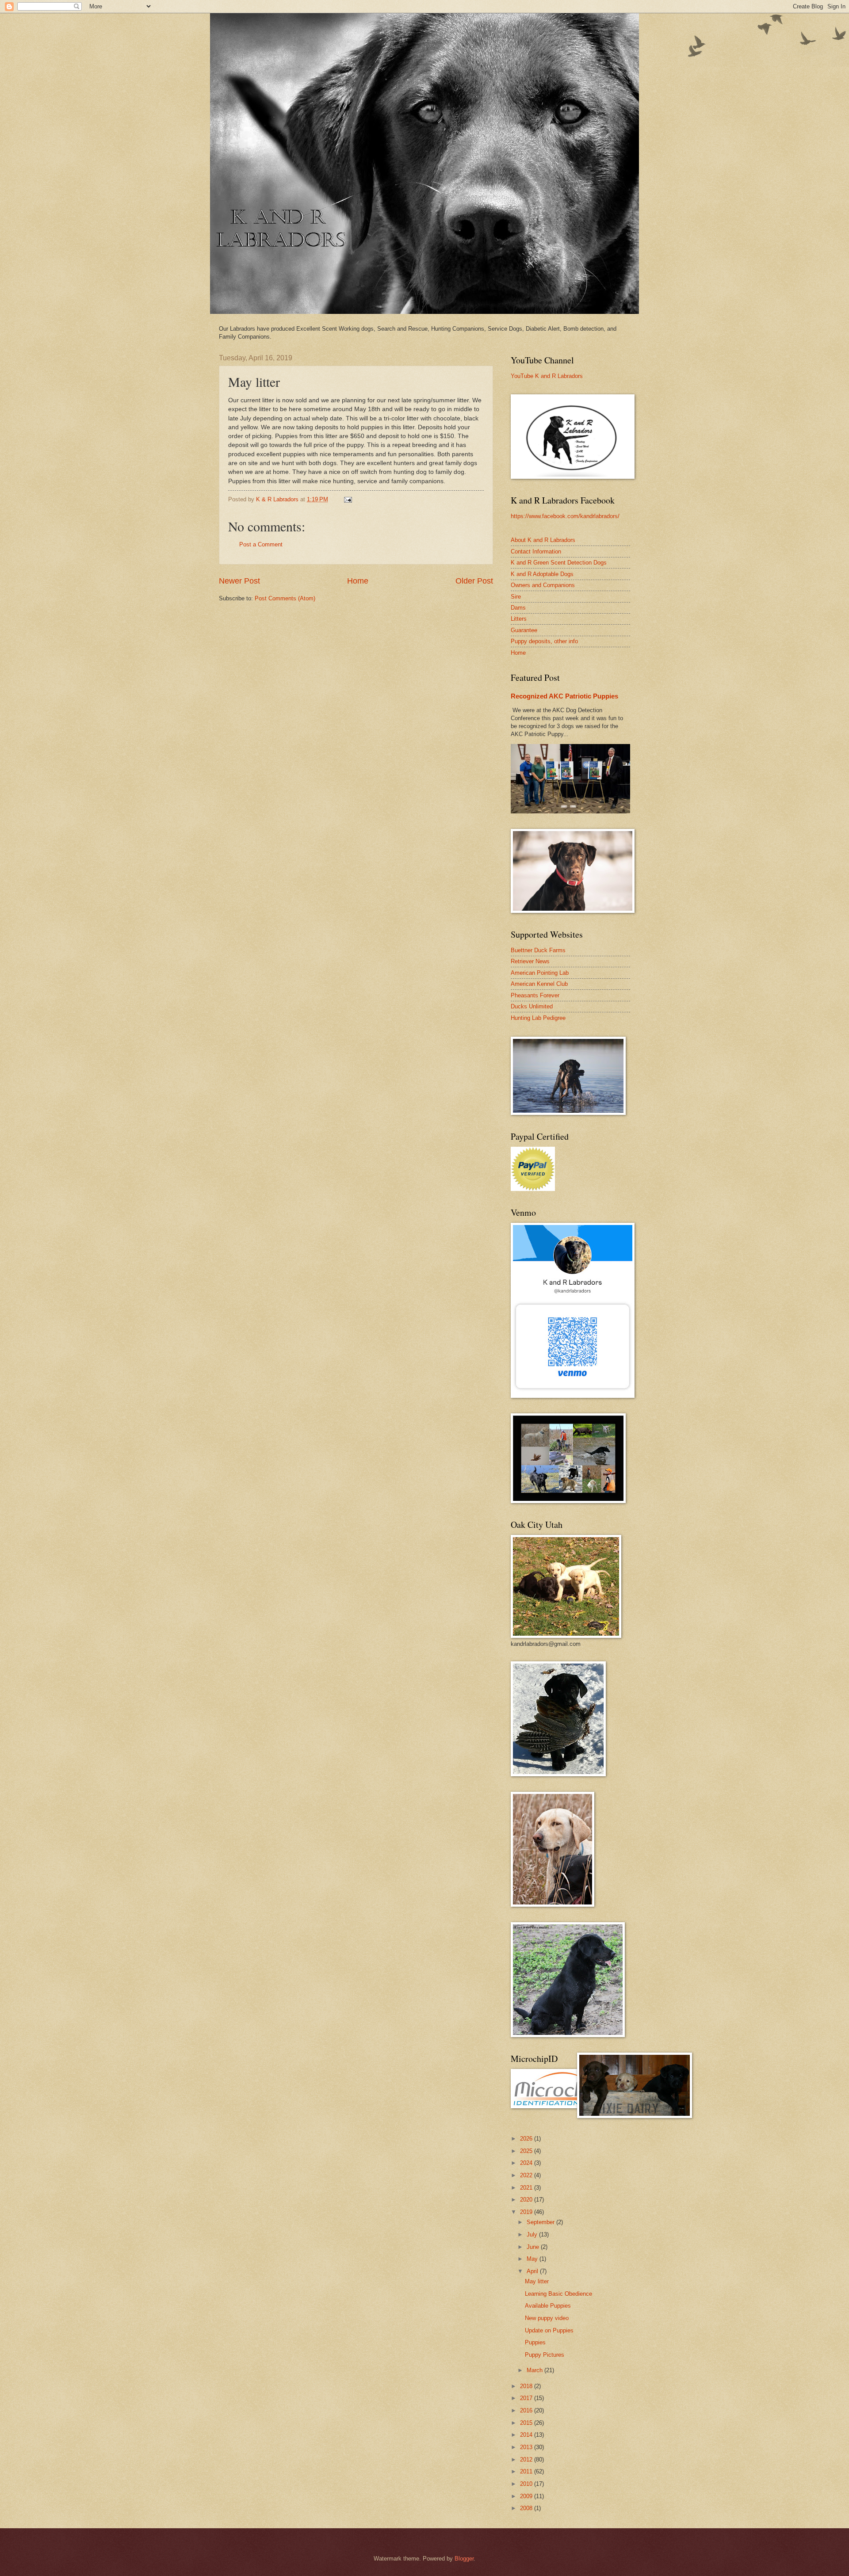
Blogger (464, 2559)
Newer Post (239, 581)
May (533, 2259)
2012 (527, 2460)
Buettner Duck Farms (538, 950)
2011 (527, 2471)
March (535, 2370)
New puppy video (547, 2318)
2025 (527, 2151)
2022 (527, 2175)
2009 (527, 2496)
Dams (518, 608)
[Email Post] (348, 499)
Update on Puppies (549, 2330)
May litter (537, 2281)
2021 (527, 2188)
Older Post (474, 581)
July (533, 2234)
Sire (516, 597)
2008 (527, 2508)
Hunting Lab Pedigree (538, 1018)
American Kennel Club (539, 984)
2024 (527, 2163)
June (534, 2247)
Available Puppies (548, 2306)
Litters (519, 619)
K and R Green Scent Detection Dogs (559, 563)
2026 (527, 2139)
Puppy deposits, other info (544, 641)
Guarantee (524, 630)
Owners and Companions (543, 585)
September (541, 2222)
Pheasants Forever (535, 995)
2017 (527, 2398)
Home (358, 581)
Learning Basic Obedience (558, 2294)
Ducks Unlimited (532, 1006)
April (533, 2271)
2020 (527, 2200)
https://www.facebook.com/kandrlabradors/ (565, 516)
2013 (527, 2447)
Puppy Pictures (545, 2355)
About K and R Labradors (543, 540)
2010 (527, 2484)
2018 (527, 2386)
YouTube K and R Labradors (547, 376)
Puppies (535, 2342)
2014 (527, 2435)
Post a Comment (261, 544)
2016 (527, 2410)
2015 (527, 2423)
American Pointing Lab (540, 973)
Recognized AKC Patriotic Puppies (564, 696)
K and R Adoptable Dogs (542, 574)
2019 (527, 2212)
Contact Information (536, 551)
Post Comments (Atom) (285, 598)
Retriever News (530, 961)
